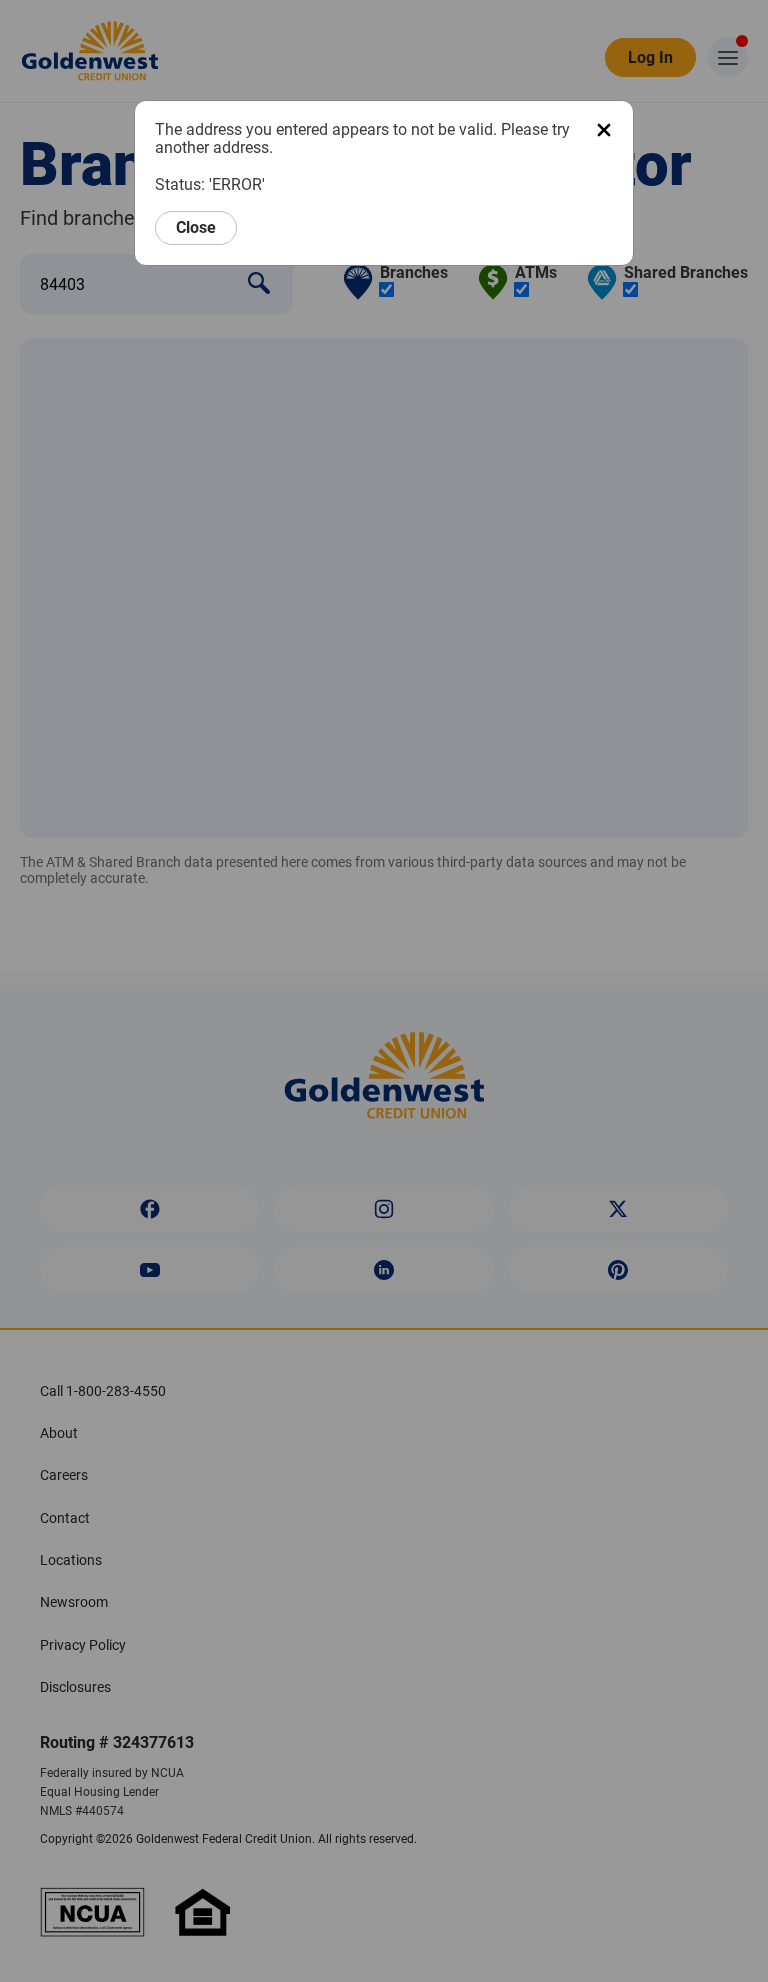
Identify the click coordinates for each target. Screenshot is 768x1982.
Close (196, 227)
